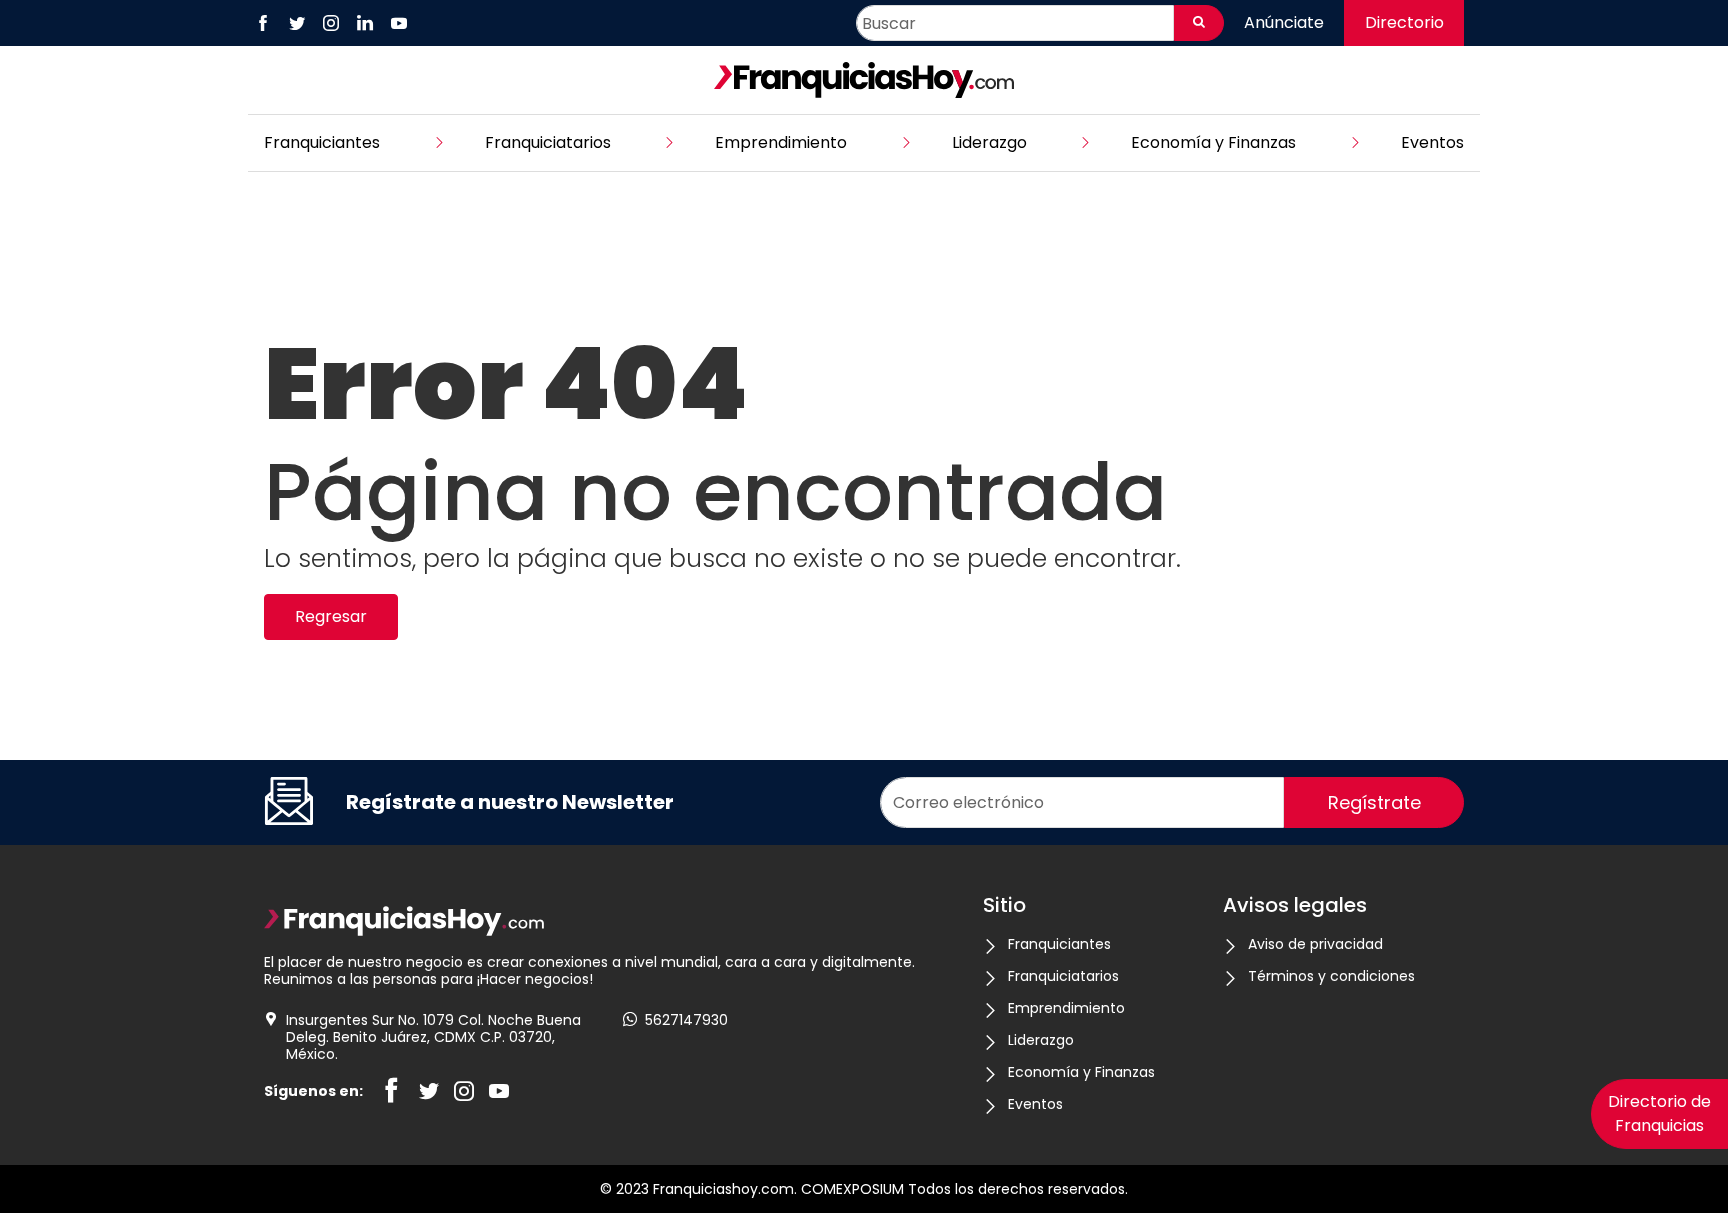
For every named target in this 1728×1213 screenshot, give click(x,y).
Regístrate (1374, 802)
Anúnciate (1284, 22)
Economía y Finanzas (1213, 142)
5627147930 (686, 1020)
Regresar (331, 616)
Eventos (1432, 142)
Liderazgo (989, 142)
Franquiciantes (322, 142)
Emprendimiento (781, 142)
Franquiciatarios (548, 142)
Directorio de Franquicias (1659, 1113)
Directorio (1404, 22)
